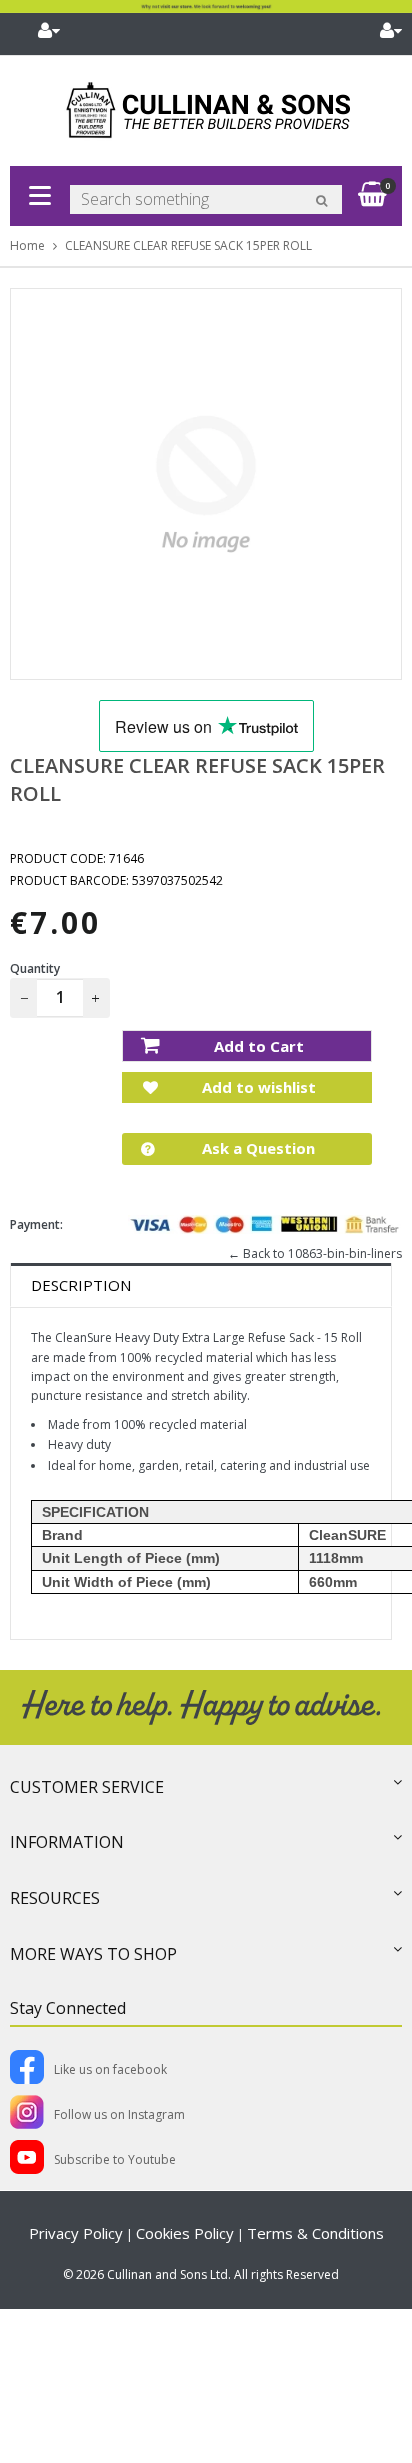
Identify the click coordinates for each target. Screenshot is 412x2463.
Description (81, 1285)
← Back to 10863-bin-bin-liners (315, 1253)
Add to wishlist (257, 1087)
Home (27, 245)
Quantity (35, 968)
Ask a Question (256, 1148)
